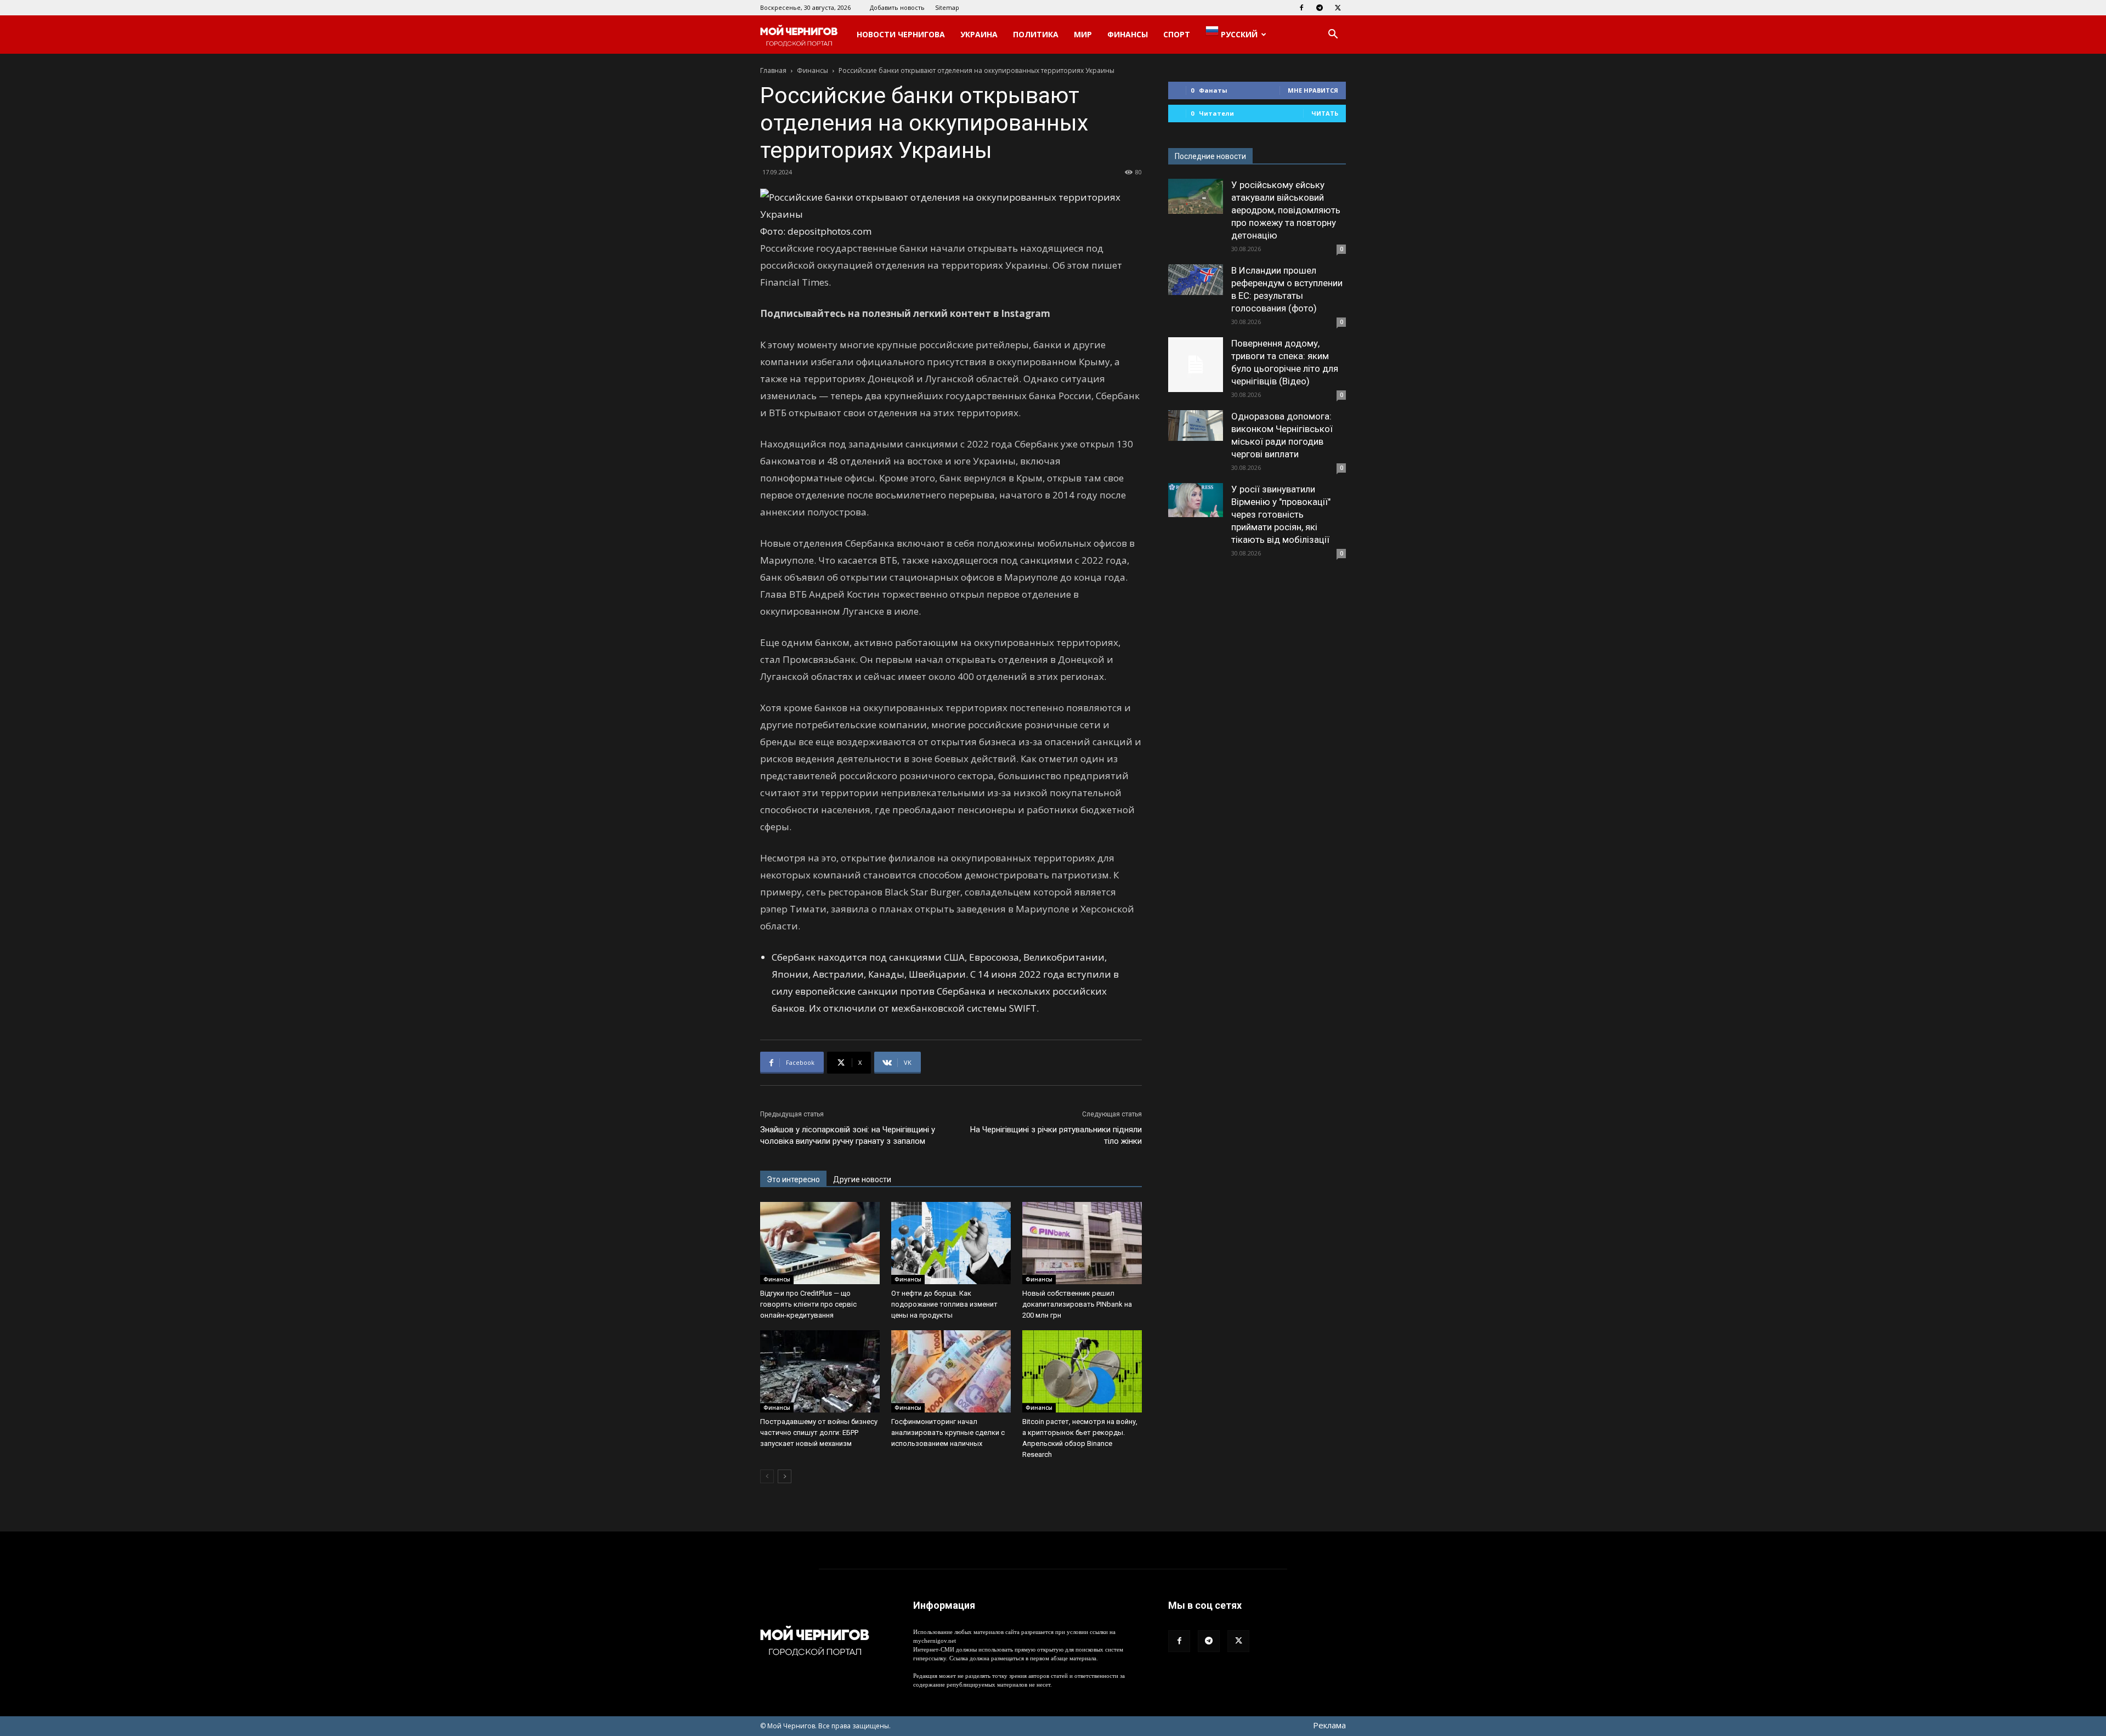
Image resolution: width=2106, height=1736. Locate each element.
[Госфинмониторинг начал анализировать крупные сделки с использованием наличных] (951, 1371)
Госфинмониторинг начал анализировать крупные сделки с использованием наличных (948, 1433)
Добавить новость (897, 7)
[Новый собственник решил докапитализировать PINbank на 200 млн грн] (1082, 1243)
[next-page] (785, 1476)
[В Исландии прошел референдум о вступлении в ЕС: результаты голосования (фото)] (1196, 280)
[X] (1338, 8)
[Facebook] (1301, 8)
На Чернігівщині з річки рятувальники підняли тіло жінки (1056, 1135)
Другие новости (862, 1179)
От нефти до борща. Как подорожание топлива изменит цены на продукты (944, 1304)
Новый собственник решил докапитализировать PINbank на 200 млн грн (1077, 1304)
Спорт (1177, 34)
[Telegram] (1320, 8)
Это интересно (793, 1179)
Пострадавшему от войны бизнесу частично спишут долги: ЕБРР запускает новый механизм (819, 1433)
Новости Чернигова (901, 34)
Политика (1036, 34)
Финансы (1128, 34)
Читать (1325, 113)
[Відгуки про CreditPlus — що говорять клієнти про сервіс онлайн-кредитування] (820, 1243)
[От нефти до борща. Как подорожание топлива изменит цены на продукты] (951, 1243)
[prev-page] (767, 1476)
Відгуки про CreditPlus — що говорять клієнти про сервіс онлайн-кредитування (808, 1304)
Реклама (1329, 1725)
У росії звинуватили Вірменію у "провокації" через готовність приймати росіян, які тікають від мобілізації (1281, 514)
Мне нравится (1313, 90)
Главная (773, 70)
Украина (979, 34)
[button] (1333, 35)
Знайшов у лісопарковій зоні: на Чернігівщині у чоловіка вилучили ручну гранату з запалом (848, 1135)
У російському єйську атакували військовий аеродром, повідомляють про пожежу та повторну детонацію (1286, 210)
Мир (1083, 34)
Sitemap (947, 7)
